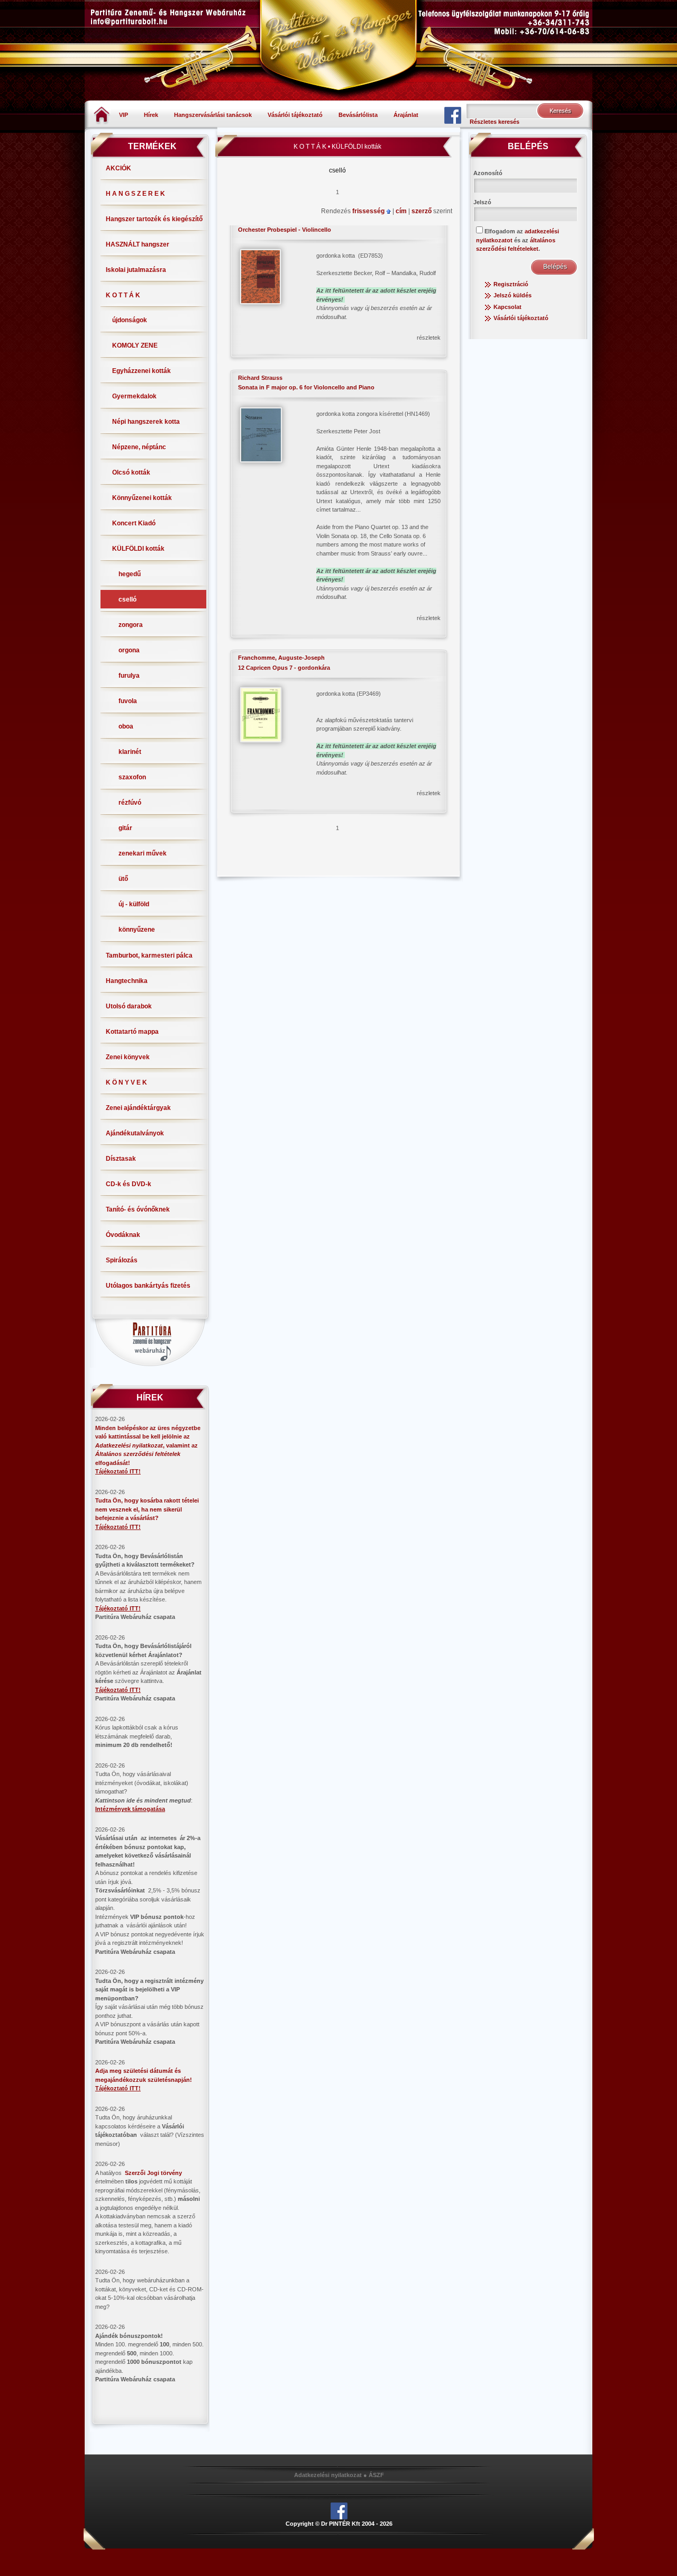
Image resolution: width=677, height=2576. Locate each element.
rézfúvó (130, 803)
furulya (129, 676)
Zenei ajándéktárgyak (138, 1108)
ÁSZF (376, 2475)
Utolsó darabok (129, 1006)
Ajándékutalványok (135, 1133)
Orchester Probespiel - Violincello (285, 230)
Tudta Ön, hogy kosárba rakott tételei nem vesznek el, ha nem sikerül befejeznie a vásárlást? (147, 1509)
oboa (126, 726)
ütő (123, 879)
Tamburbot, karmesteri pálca (149, 955)
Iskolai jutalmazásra (136, 270)
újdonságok (130, 320)
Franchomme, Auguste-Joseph (281, 658)
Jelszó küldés (513, 295)
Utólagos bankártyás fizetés (148, 1286)
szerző (422, 211)
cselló (127, 599)
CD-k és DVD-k (129, 1184)
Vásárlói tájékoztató (295, 115)
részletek (429, 338)
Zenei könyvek (128, 1057)
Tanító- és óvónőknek (138, 1209)
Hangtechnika (127, 981)
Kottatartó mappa (132, 1032)
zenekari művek (143, 853)
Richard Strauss (260, 378)
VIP (123, 115)
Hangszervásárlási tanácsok (213, 115)
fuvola (128, 701)
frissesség (369, 211)
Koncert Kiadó (134, 523)
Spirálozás (122, 1260)
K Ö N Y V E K (126, 1082)
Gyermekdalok (134, 396)
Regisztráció (511, 284)
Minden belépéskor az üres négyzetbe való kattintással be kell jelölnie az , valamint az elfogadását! (148, 1445)
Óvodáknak (123, 1235)
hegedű (130, 574)
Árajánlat (406, 115)
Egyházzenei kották (141, 371)
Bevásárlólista (358, 115)
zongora (131, 625)
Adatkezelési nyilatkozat (328, 2475)
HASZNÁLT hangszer (138, 244)
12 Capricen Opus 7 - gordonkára (284, 668)
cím (402, 211)
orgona (129, 650)
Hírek (151, 115)
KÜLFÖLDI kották (138, 549)
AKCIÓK (118, 168)
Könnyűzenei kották (142, 498)
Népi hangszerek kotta (146, 422)
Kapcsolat (507, 307)
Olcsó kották (131, 472)
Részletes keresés (495, 122)
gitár (125, 828)
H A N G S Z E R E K (135, 194)
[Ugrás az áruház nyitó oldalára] (102, 114)
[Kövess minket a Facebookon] (453, 115)
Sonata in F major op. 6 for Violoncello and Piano (306, 387)
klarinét (130, 752)
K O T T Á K (123, 295)
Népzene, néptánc (139, 447)
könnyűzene (137, 930)
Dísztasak (121, 1159)
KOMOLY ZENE (135, 345)
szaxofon (132, 777)
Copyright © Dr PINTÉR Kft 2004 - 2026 (339, 2524)
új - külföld (134, 904)
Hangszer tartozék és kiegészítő (154, 219)
